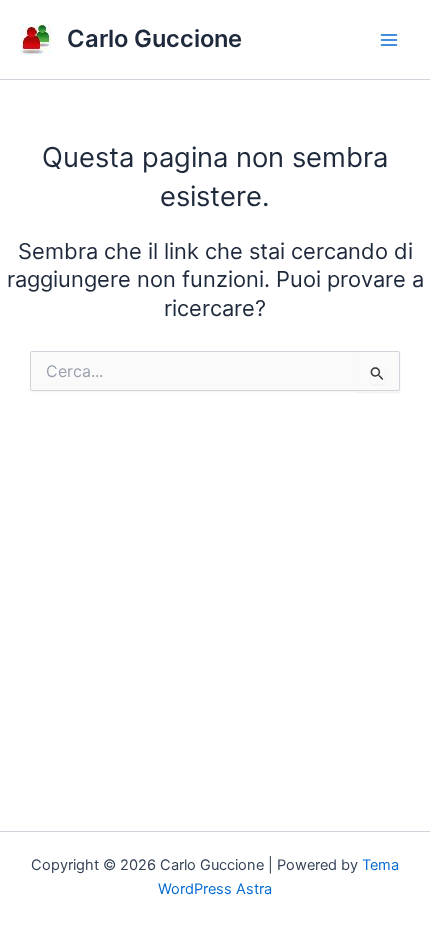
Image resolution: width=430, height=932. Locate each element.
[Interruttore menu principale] (389, 40)
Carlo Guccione (154, 38)
